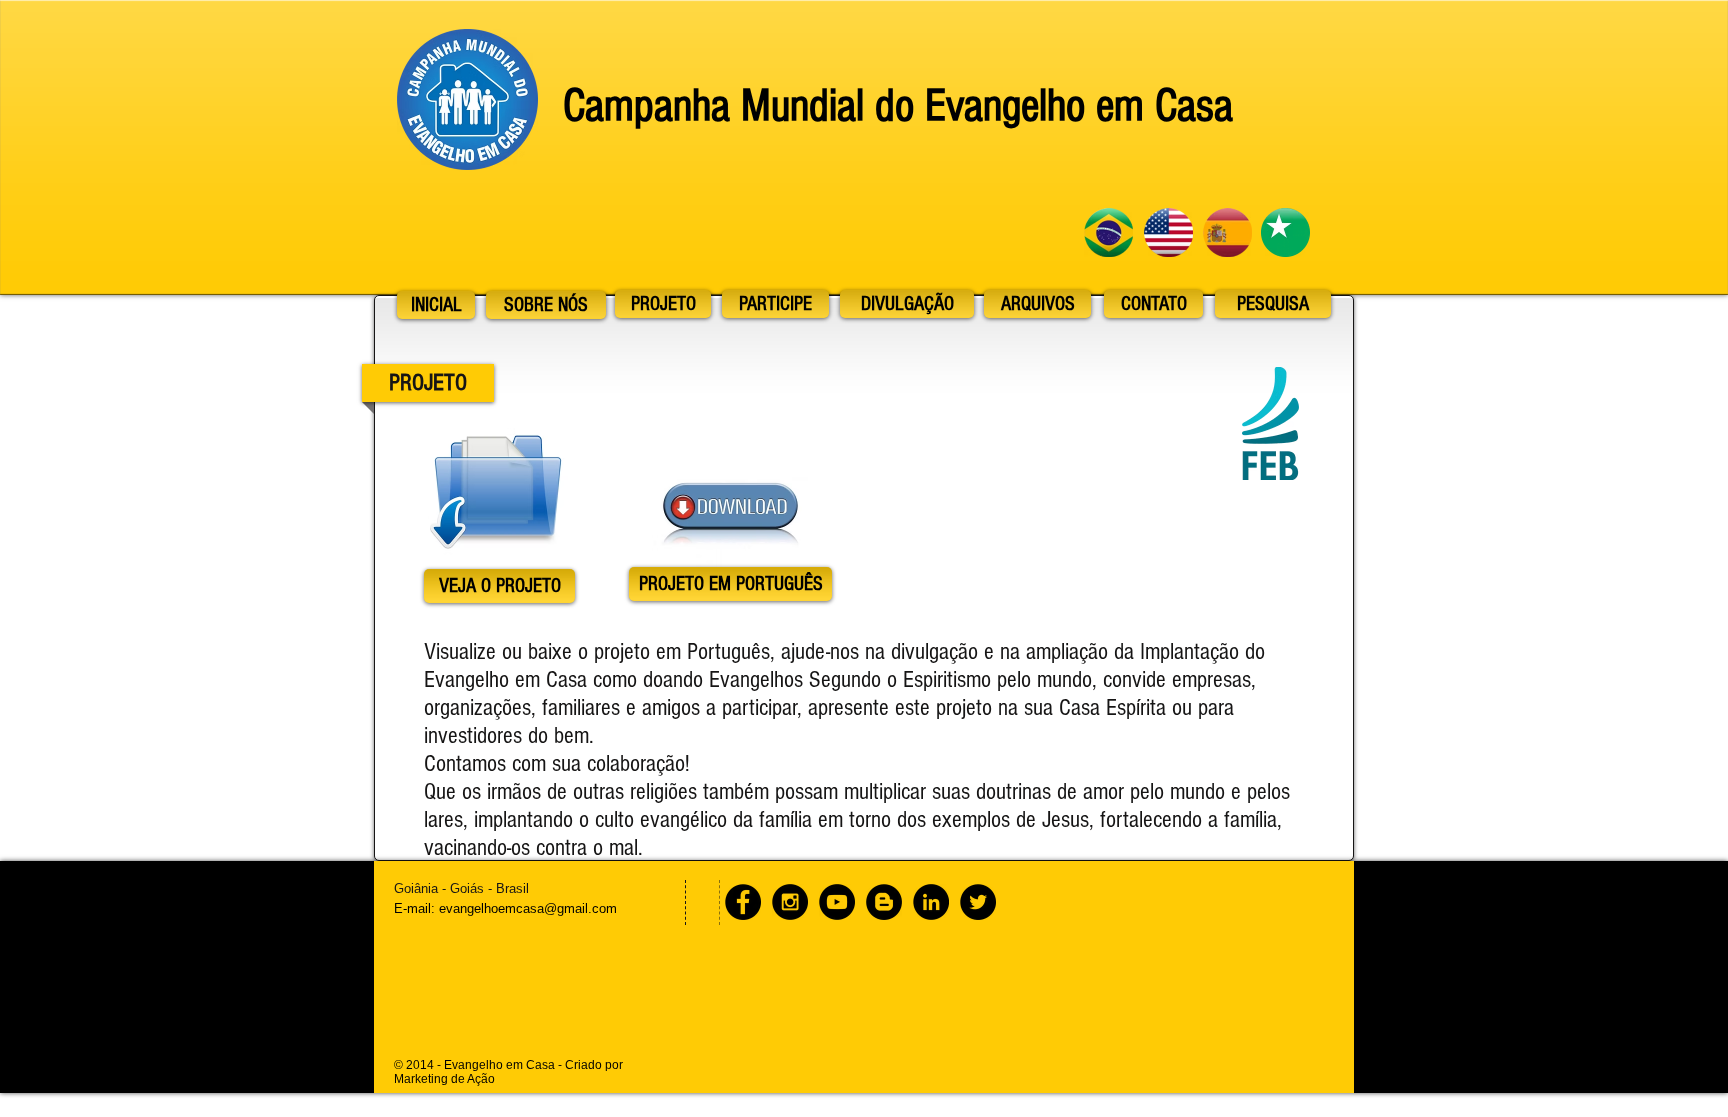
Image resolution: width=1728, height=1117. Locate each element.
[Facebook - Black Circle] (743, 902)
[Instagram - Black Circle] (790, 902)
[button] (730, 584)
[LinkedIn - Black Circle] (931, 902)
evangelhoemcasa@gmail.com (528, 908)
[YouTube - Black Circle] (837, 902)
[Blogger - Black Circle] (884, 902)
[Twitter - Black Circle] (978, 902)
